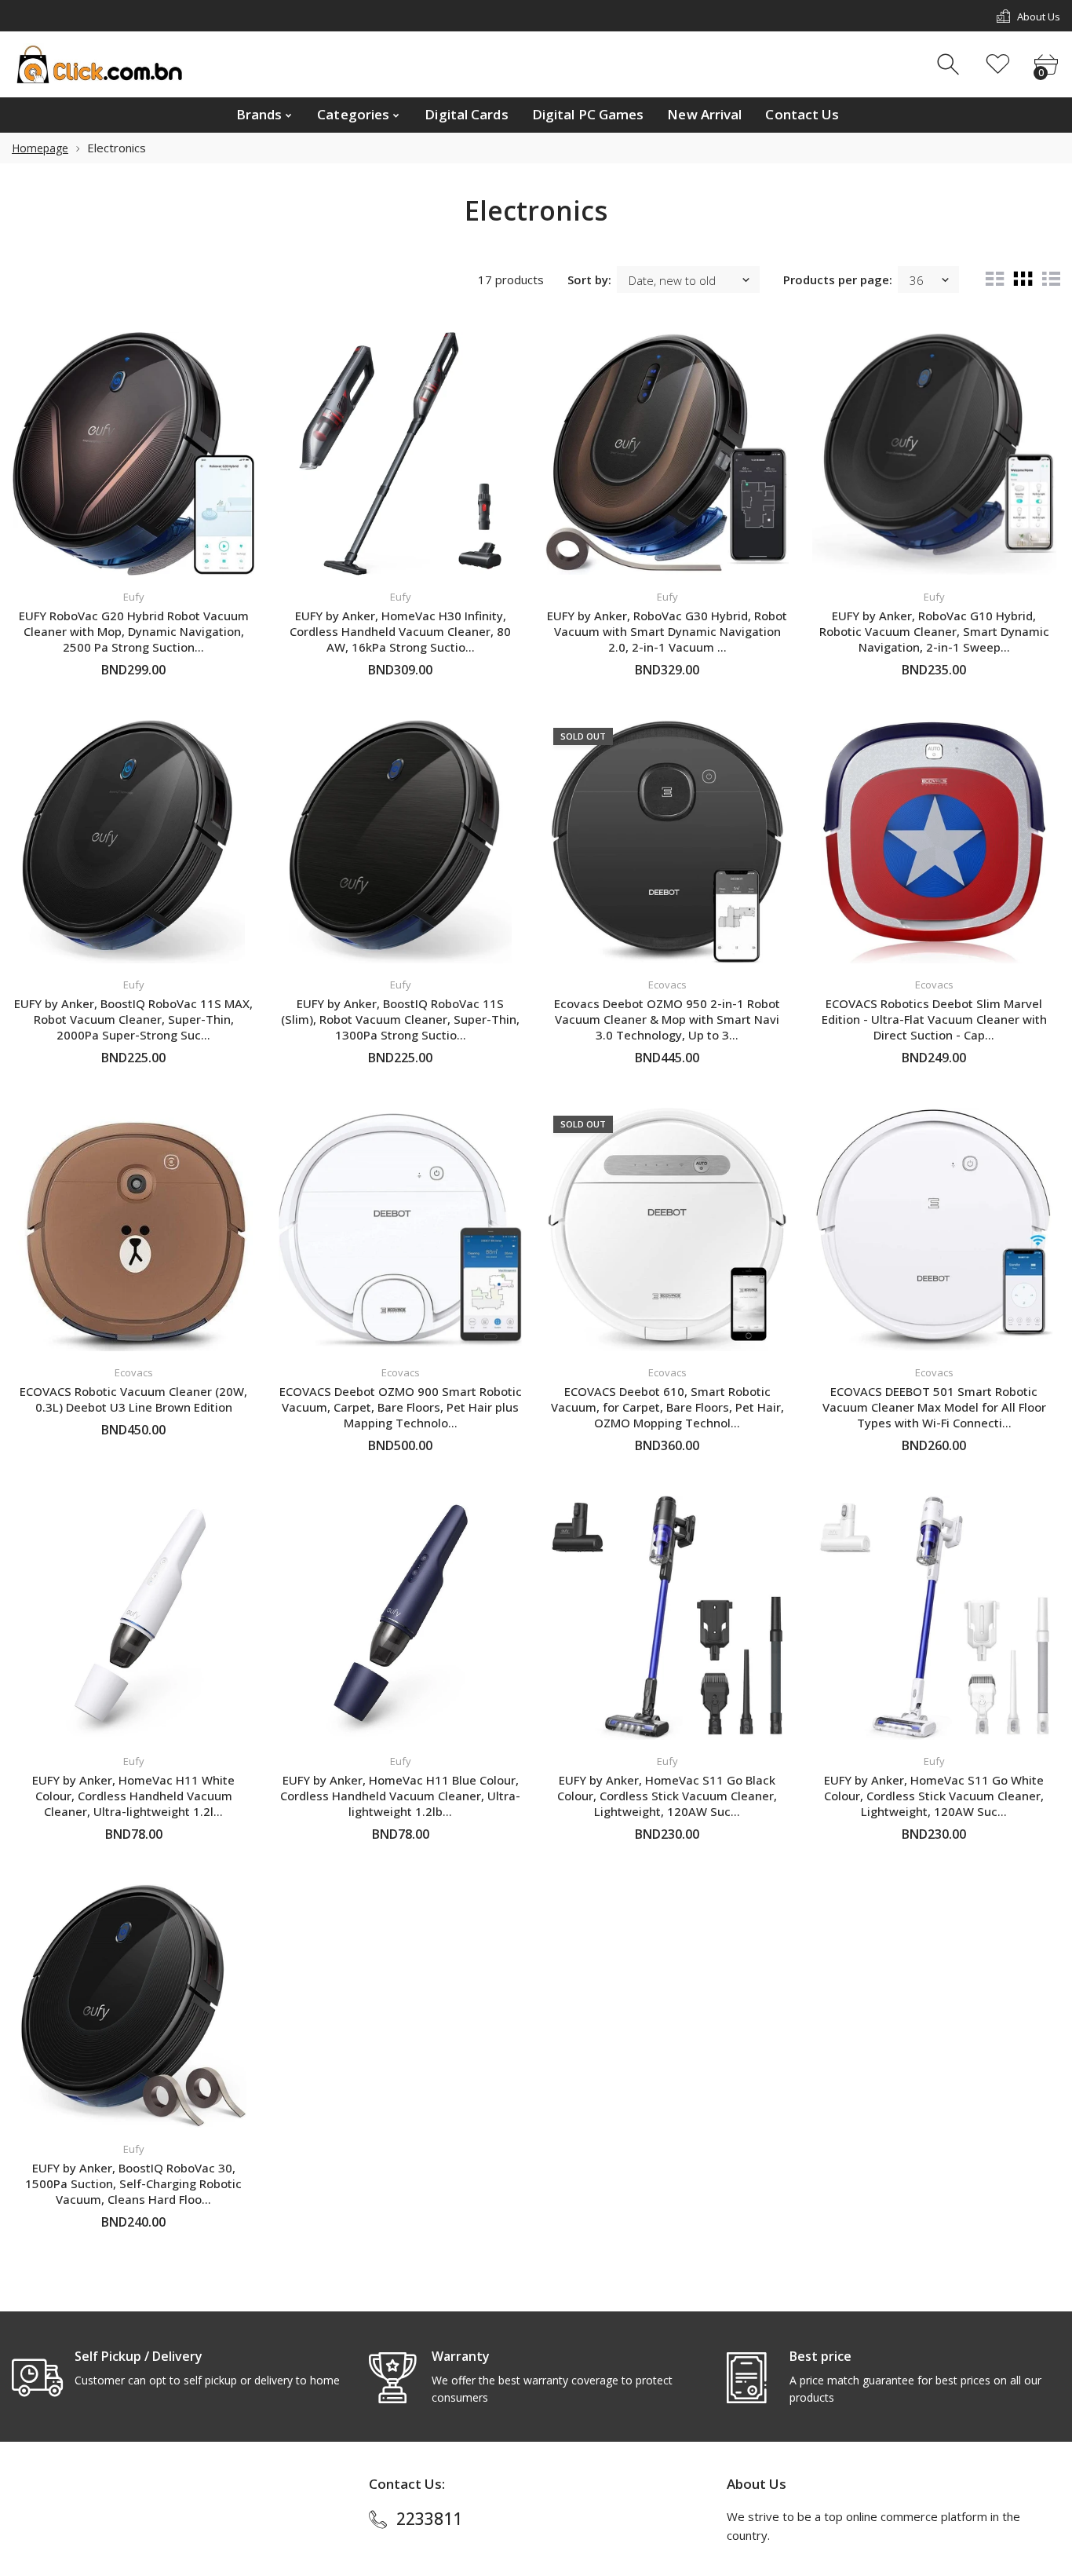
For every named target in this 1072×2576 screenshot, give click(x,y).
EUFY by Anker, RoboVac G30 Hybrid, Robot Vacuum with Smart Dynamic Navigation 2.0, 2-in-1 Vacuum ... (667, 631)
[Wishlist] (998, 65)
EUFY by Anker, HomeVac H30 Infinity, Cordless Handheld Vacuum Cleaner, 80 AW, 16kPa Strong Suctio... (400, 631)
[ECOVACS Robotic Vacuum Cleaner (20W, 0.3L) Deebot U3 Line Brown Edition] (133, 1230)
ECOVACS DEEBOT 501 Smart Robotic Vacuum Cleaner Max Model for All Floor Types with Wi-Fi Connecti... (934, 1407)
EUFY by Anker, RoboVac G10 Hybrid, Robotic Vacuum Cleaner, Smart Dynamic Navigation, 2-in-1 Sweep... (934, 631)
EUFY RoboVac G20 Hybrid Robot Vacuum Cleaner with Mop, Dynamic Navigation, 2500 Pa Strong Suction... (134, 631)
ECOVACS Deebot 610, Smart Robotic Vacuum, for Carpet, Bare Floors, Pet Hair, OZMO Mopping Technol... (667, 1407)
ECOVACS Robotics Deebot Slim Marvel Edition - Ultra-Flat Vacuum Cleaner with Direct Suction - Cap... (934, 1019)
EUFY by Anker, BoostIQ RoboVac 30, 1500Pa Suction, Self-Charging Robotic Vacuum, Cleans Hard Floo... (133, 2183)
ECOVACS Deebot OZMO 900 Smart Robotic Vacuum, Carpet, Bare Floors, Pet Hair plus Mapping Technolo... (401, 1407)
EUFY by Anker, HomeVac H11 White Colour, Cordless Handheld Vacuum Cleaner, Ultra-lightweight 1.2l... (133, 1796)
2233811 (429, 2519)
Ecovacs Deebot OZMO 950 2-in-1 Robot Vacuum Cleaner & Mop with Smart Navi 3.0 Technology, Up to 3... (667, 1019)
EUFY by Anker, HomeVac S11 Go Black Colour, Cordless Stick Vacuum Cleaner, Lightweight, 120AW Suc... (667, 1796)
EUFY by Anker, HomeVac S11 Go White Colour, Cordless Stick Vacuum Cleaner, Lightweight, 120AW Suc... (934, 1796)
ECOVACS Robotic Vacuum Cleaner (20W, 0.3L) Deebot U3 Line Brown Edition (133, 1399)
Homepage (40, 148)
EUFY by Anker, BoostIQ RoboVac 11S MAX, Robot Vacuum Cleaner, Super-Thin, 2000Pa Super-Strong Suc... (133, 1019)
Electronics (117, 148)
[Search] (950, 65)
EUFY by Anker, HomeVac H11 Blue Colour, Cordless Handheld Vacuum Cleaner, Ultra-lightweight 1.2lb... (400, 1796)
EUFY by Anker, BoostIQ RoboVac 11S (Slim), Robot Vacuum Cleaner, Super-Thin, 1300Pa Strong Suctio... (400, 1019)
